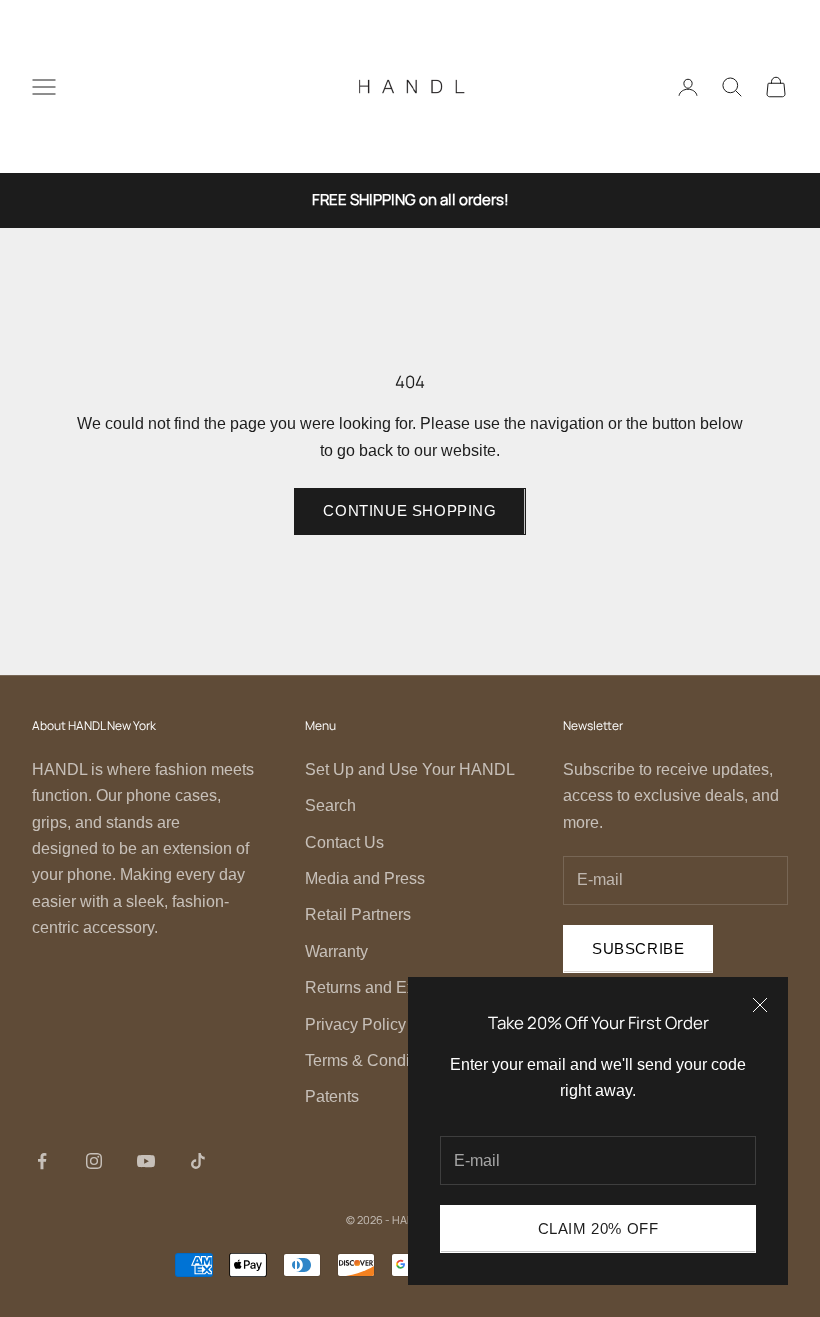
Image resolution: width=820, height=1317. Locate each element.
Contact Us (344, 842)
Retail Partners (358, 914)
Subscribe (638, 948)
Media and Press (365, 878)
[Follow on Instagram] (94, 1161)
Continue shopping (409, 510)
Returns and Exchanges (390, 987)
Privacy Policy (355, 1024)
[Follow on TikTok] (198, 1161)
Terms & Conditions (374, 1060)
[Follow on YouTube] (146, 1161)
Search (330, 805)
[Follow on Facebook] (42, 1161)
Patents (332, 1096)
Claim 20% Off (598, 1228)
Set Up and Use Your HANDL (410, 769)
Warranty (336, 951)
